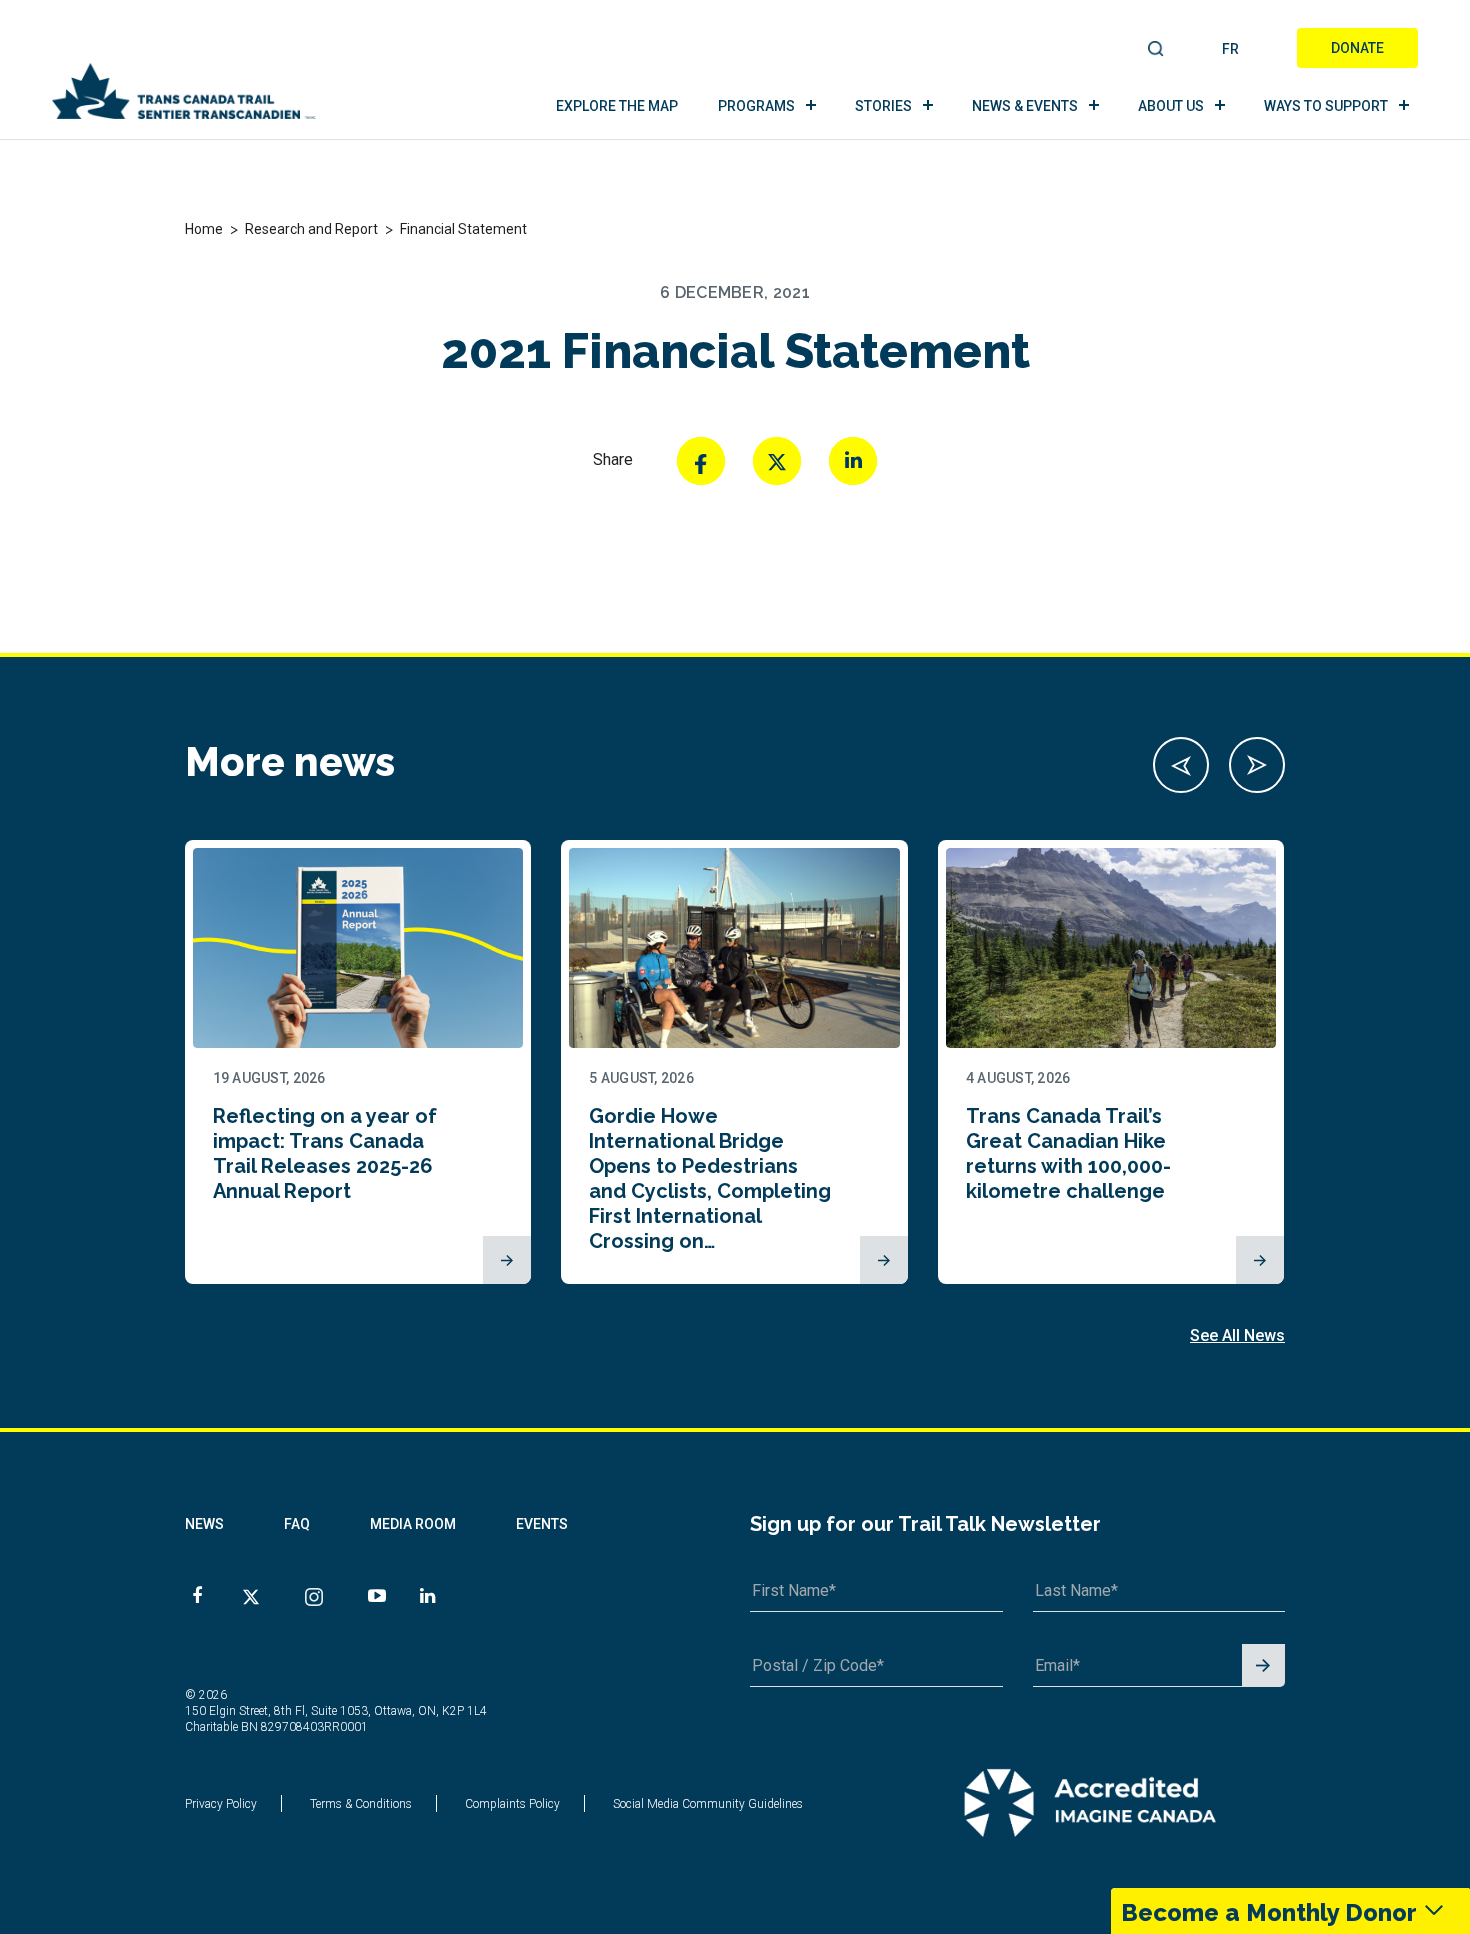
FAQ (297, 1524)
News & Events (1025, 106)
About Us (1171, 106)
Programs (756, 106)
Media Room (413, 1524)
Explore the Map (617, 106)
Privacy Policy (221, 1804)
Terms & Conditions (361, 1804)
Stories (883, 106)
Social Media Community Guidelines (708, 1804)
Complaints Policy (512, 1804)
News (204, 1524)
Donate (1357, 48)
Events (542, 1524)
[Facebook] (701, 461)
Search (1156, 50)
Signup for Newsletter (1263, 1666)
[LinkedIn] (853, 461)
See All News (1237, 1335)
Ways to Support (1326, 106)
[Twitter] (777, 461)
